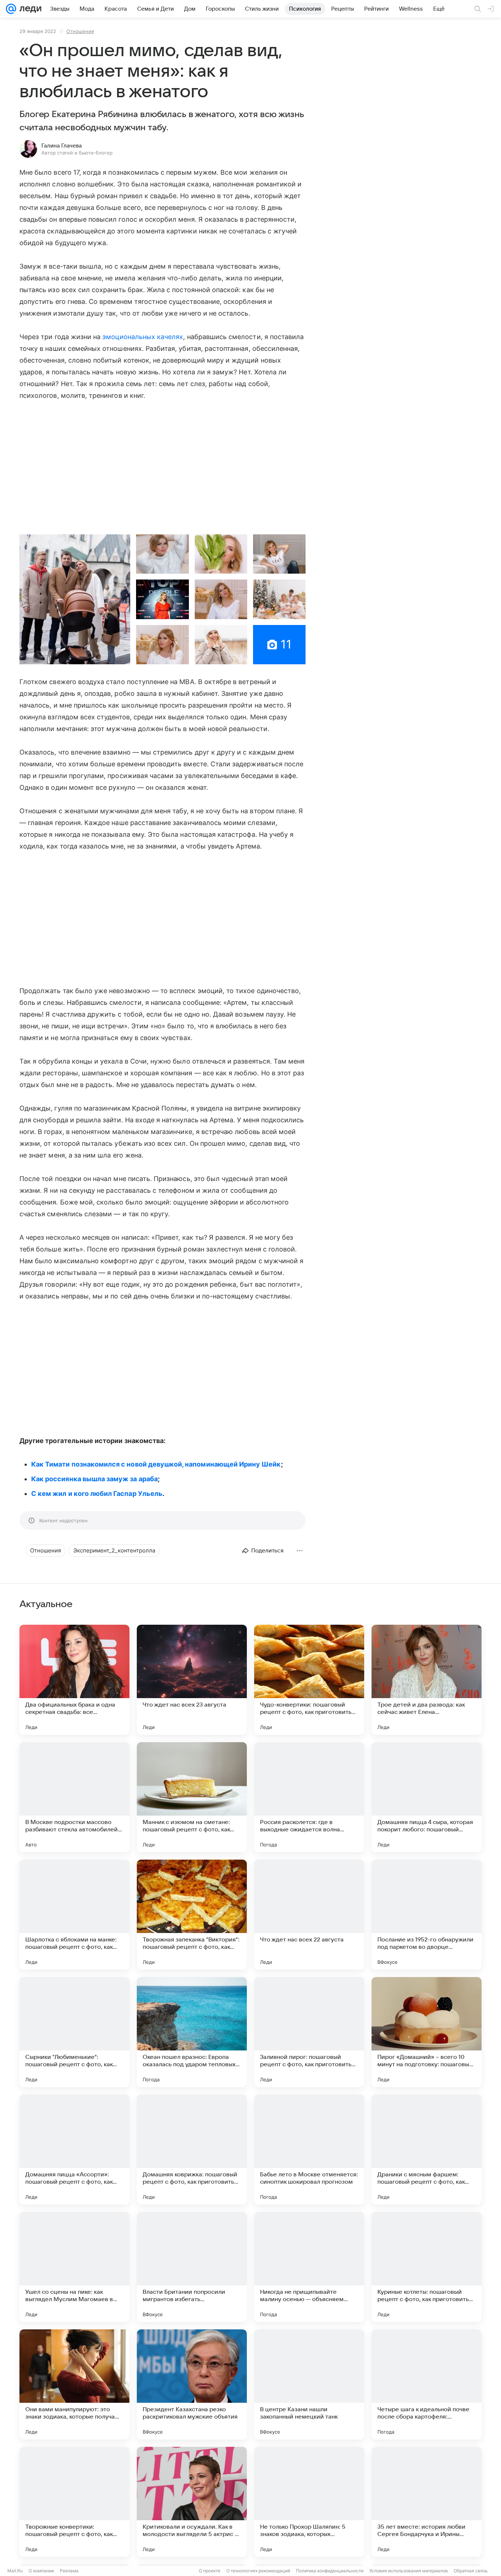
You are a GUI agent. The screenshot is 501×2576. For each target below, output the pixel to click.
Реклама (69, 2571)
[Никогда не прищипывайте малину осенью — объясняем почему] (309, 2267)
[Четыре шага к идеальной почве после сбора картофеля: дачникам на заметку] (427, 2384)
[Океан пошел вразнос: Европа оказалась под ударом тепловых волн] (192, 2032)
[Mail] (11, 9)
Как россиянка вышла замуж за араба (94, 1479)
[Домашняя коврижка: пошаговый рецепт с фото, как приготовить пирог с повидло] (192, 2150)
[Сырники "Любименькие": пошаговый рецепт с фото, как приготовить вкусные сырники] (74, 2032)
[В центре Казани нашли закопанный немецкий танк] (309, 2384)
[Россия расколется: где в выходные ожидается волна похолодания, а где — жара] (309, 1797)
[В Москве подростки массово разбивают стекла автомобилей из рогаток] (74, 1797)
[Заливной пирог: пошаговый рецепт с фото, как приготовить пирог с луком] (309, 2032)
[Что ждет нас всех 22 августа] (309, 1915)
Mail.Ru (15, 2571)
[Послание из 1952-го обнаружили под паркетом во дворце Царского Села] (427, 1915)
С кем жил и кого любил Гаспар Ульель (97, 1494)
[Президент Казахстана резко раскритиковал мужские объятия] (192, 2384)
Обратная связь (471, 2571)
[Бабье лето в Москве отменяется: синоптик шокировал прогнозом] (309, 2150)
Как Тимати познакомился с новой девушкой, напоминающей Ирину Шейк (156, 1464)
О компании (41, 2571)
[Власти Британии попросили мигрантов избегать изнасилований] (192, 2267)
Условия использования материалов (409, 2571)
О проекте (210, 2571)
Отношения (80, 31)
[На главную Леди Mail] (29, 9)
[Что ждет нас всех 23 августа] (192, 1680)
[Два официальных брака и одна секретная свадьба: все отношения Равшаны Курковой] (74, 1680)
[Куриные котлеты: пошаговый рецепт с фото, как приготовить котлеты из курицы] (427, 2267)
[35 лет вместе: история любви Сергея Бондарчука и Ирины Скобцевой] (427, 2502)
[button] (75, 599)
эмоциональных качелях (143, 337)
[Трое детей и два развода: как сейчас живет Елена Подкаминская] (427, 1680)
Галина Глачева (62, 146)
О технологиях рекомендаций (258, 2571)
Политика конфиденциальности (330, 2571)
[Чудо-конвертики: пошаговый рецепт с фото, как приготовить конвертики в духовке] (309, 1680)
